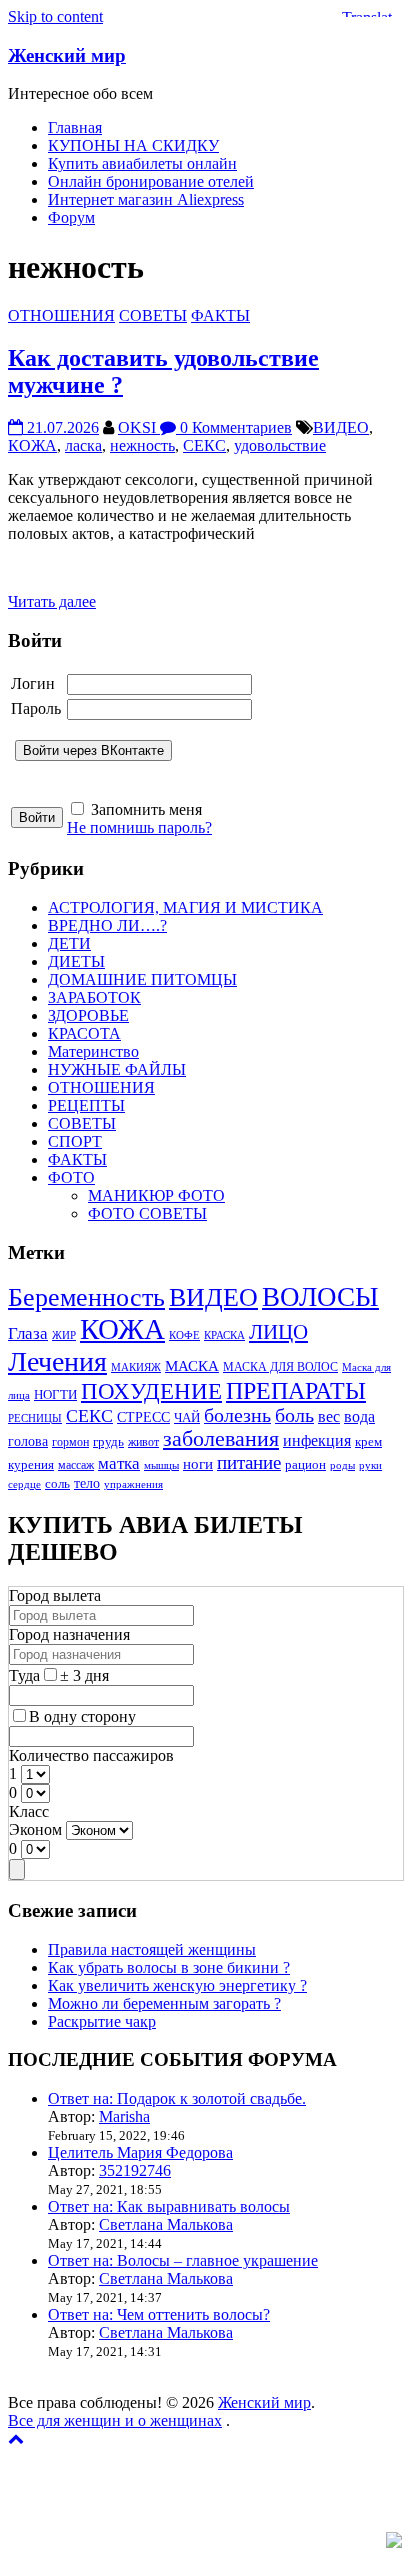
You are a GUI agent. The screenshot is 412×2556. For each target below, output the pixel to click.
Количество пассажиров (91, 1755)
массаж (76, 1465)
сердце (24, 1484)
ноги (198, 1464)
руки (370, 1465)
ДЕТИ (69, 943)
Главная (75, 127)
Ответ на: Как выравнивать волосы (169, 2206)
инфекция (317, 1440)
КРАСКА (224, 1335)
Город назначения (69, 1634)
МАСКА (192, 1366)
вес (329, 1416)
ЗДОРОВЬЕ (88, 1015)
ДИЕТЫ (76, 961)
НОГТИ (55, 1394)
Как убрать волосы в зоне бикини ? (169, 1967)
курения (31, 1465)
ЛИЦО (278, 1332)
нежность (142, 445)
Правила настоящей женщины (152, 1949)
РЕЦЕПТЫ (86, 1105)
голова (28, 1441)
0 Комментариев (234, 427)
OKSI (139, 427)
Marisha (124, 2116)
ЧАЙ (187, 1417)
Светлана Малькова (166, 2224)
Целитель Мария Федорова (140, 2152)
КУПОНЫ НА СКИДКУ (133, 145)
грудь (108, 1441)
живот (143, 1442)
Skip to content (55, 16)
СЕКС (204, 445)
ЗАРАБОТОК (94, 997)
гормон (70, 1442)
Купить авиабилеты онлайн (142, 163)
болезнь (237, 1415)
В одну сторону (82, 1716)
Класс (29, 1811)
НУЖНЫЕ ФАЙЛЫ (117, 1069)
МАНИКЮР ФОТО (156, 1195)
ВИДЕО (341, 427)
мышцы (161, 1465)
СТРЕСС (143, 1417)
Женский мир (67, 55)
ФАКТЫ (220, 315)
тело (87, 1483)
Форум (71, 217)
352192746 (135, 2170)
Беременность (86, 1297)
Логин (33, 683)
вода (359, 1416)
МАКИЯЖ (136, 1367)
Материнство (93, 1051)
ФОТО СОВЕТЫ (147, 1213)
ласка (83, 445)
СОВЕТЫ (153, 315)
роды (342, 1465)
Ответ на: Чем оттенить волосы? (159, 2314)
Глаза (28, 1333)
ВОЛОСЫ (320, 1297)
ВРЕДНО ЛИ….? (107, 925)
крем (368, 1441)
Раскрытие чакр (102, 2021)
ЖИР (64, 1335)
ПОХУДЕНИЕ (151, 1391)
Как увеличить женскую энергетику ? (177, 1985)
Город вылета (55, 1595)
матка (119, 1463)
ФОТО (71, 1177)
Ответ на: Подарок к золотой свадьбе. (177, 2098)
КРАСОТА (84, 1033)
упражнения (133, 1484)
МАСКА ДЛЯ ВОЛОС (280, 1367)
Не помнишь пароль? (139, 827)
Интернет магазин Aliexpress (146, 199)
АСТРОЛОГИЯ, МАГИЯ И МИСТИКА (185, 907)
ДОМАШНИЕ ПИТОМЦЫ (142, 979)
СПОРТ (75, 1141)
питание (249, 1462)
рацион (305, 1465)
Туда (24, 1675)
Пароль (36, 708)
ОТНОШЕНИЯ (61, 315)
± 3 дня (84, 1675)
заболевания (221, 1439)
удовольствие (280, 445)
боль (294, 1415)
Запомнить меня (146, 809)
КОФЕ (184, 1335)
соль (57, 1484)
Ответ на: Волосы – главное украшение (183, 2260)
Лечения (57, 1361)
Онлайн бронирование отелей (151, 181)
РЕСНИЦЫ (35, 1418)
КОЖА (32, 445)
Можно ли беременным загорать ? (164, 2003)
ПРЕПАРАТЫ (296, 1391)
